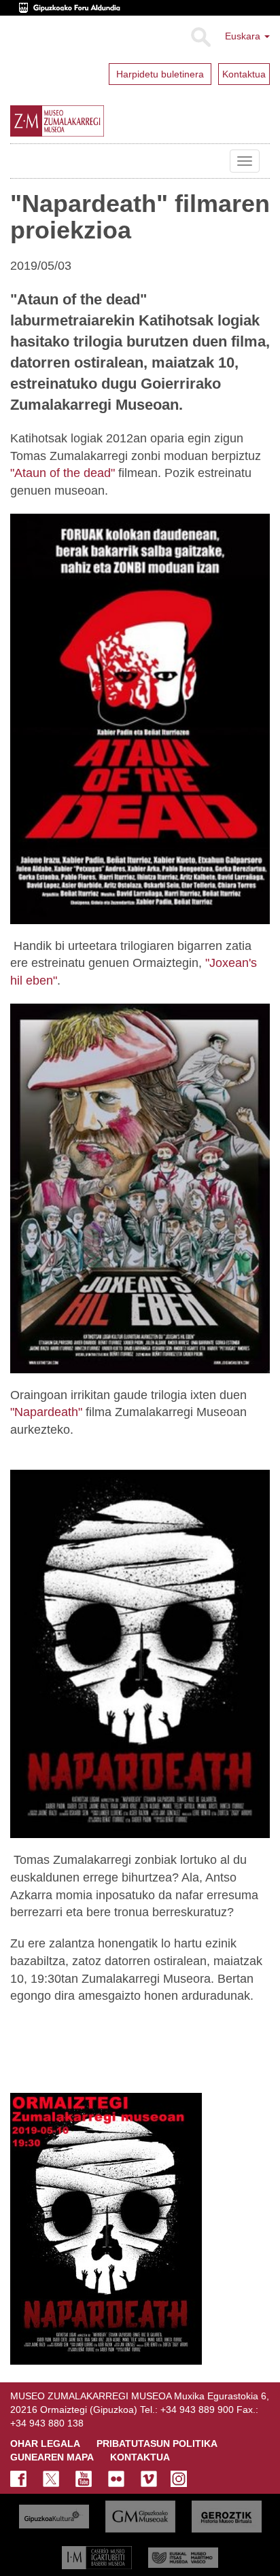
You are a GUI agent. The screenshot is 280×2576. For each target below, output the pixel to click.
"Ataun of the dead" (63, 473)
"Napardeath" (46, 1412)
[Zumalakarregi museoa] (88, 121)
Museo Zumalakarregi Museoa (20, 161)
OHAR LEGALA (45, 2443)
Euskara (244, 36)
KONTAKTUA (140, 2457)
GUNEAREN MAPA (52, 2457)
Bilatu (200, 37)
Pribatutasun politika (157, 2443)
